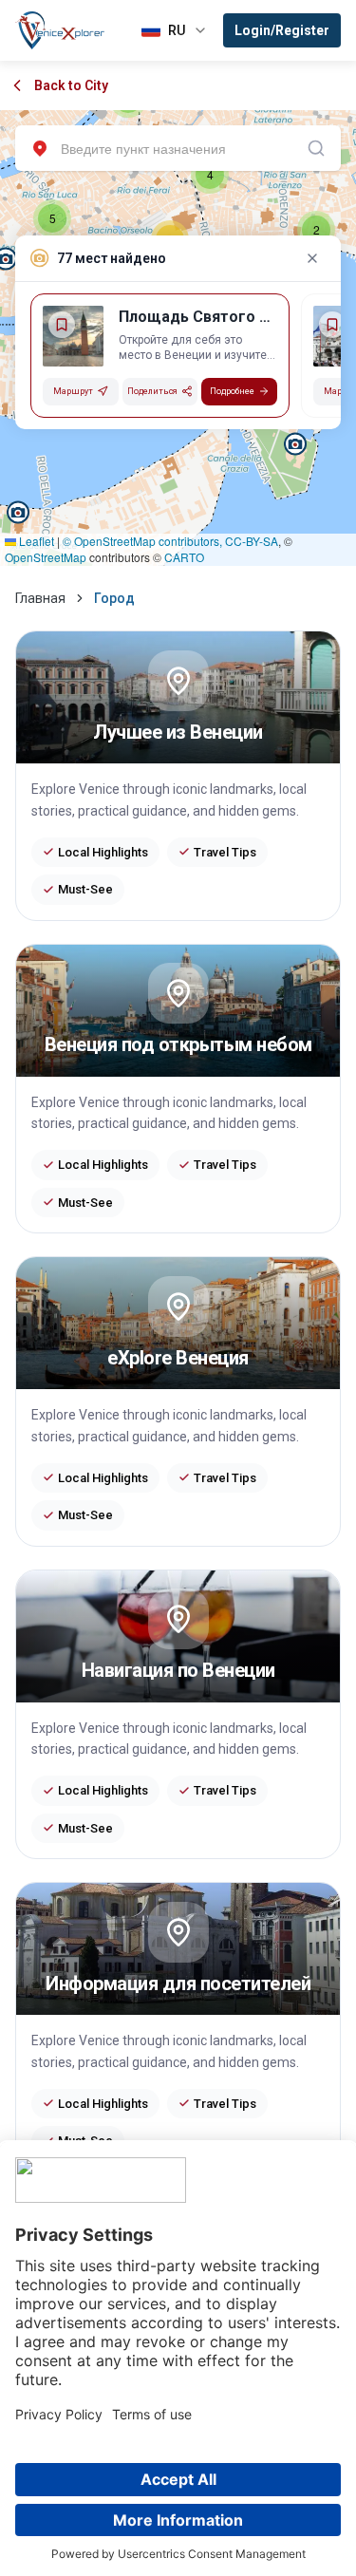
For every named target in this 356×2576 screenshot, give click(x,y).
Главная (40, 598)
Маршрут (73, 391)
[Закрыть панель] (312, 258)
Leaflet (35, 541)
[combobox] (178, 148)
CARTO (184, 557)
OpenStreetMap (46, 557)
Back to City (71, 85)
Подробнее (232, 391)
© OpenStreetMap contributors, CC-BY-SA (170, 541)
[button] (316, 230)
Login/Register (282, 30)
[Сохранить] (62, 325)
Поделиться (152, 391)
